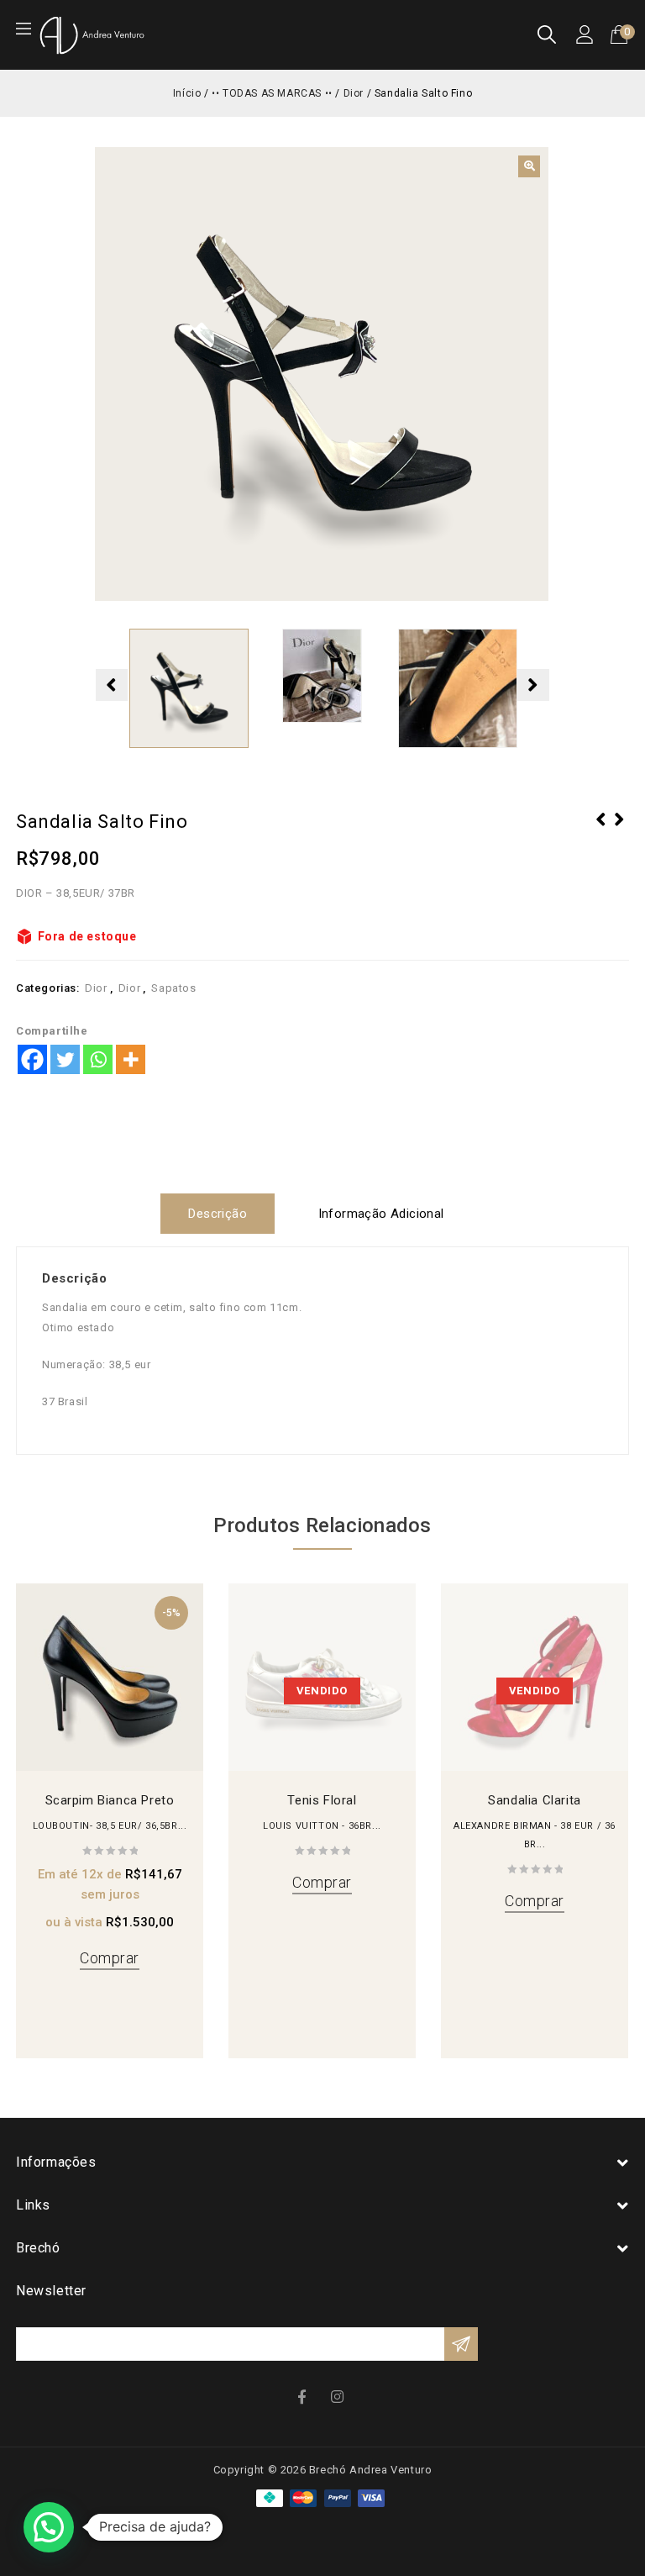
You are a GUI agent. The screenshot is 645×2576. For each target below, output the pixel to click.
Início (187, 93)
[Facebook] (32, 1059)
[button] (529, 166)
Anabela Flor (620, 830)
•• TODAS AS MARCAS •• (272, 93)
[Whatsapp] (98, 1059)
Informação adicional (381, 1214)
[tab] (224, 1214)
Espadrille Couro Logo (601, 830)
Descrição (218, 1214)
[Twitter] (65, 1059)
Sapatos (173, 988)
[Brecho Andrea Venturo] (92, 34)
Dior (354, 93)
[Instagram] (339, 2396)
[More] (131, 1059)
